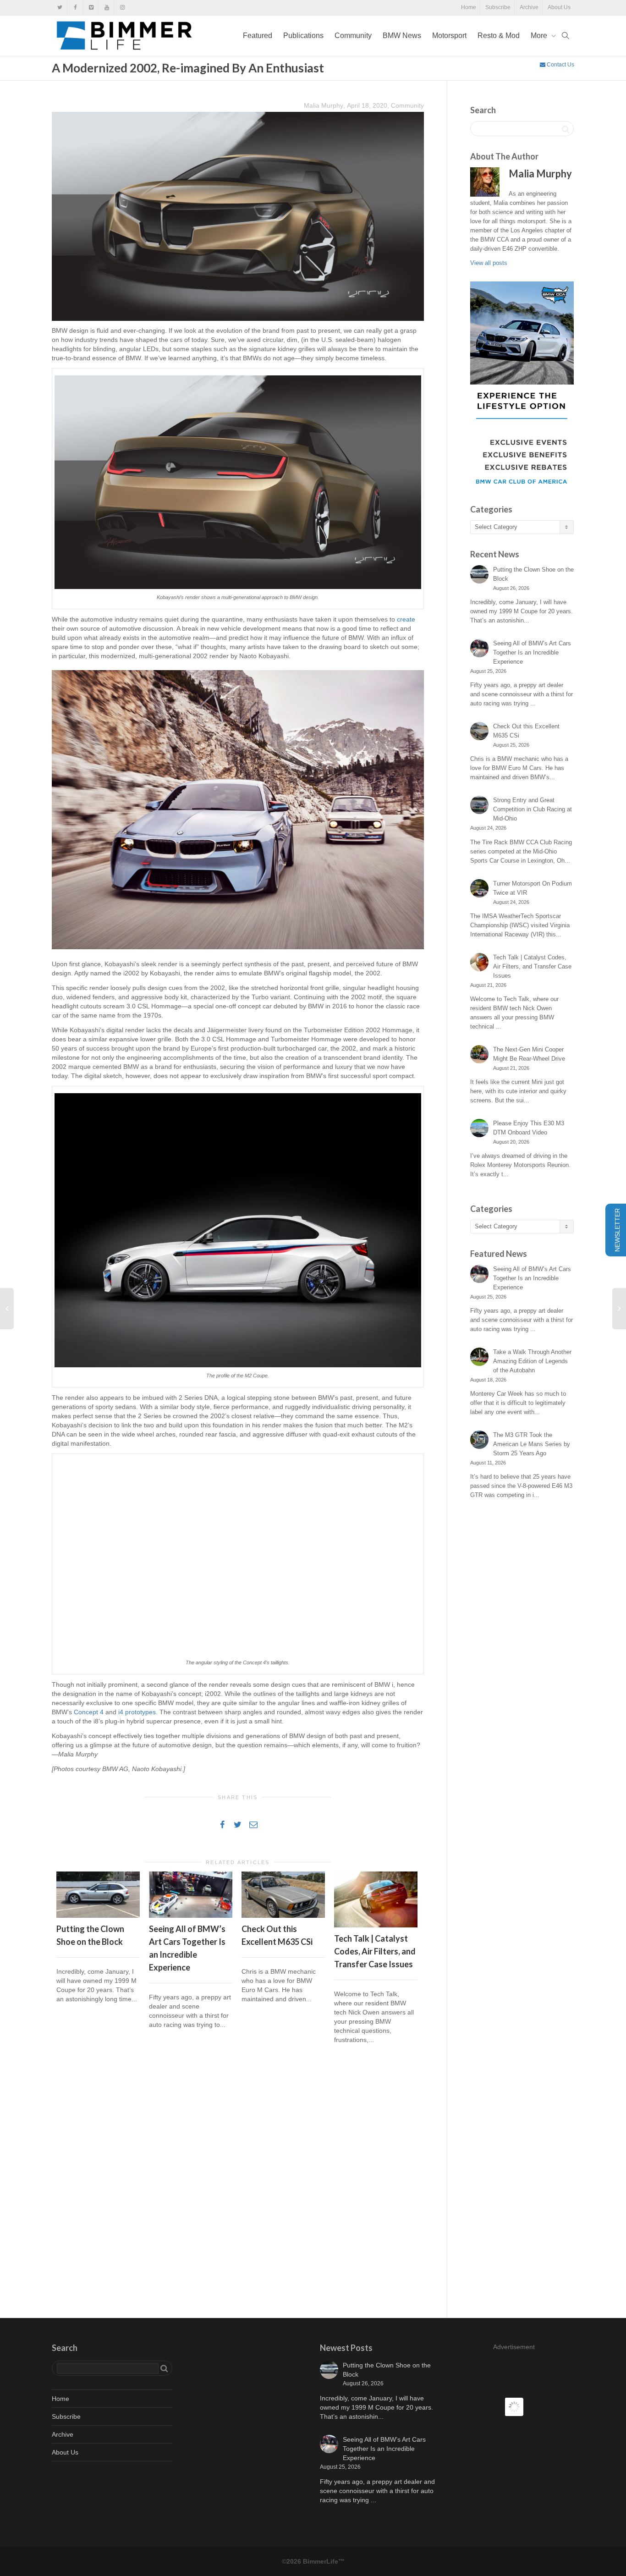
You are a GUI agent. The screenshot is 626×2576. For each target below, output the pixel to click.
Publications (303, 36)
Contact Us (560, 65)
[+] (98, 1894)
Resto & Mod (499, 36)
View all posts (489, 263)
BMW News (402, 36)
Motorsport (449, 36)
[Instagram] (122, 8)
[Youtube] (107, 8)
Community (353, 36)
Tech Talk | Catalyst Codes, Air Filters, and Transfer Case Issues (375, 1951)
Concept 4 (89, 1712)
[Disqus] (238, 2183)
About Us (559, 7)
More (540, 36)
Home (469, 7)
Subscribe (498, 7)
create (406, 619)
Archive (529, 7)
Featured (258, 36)
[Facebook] (75, 8)
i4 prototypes (137, 1712)
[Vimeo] (91, 8)
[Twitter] (60, 8)
